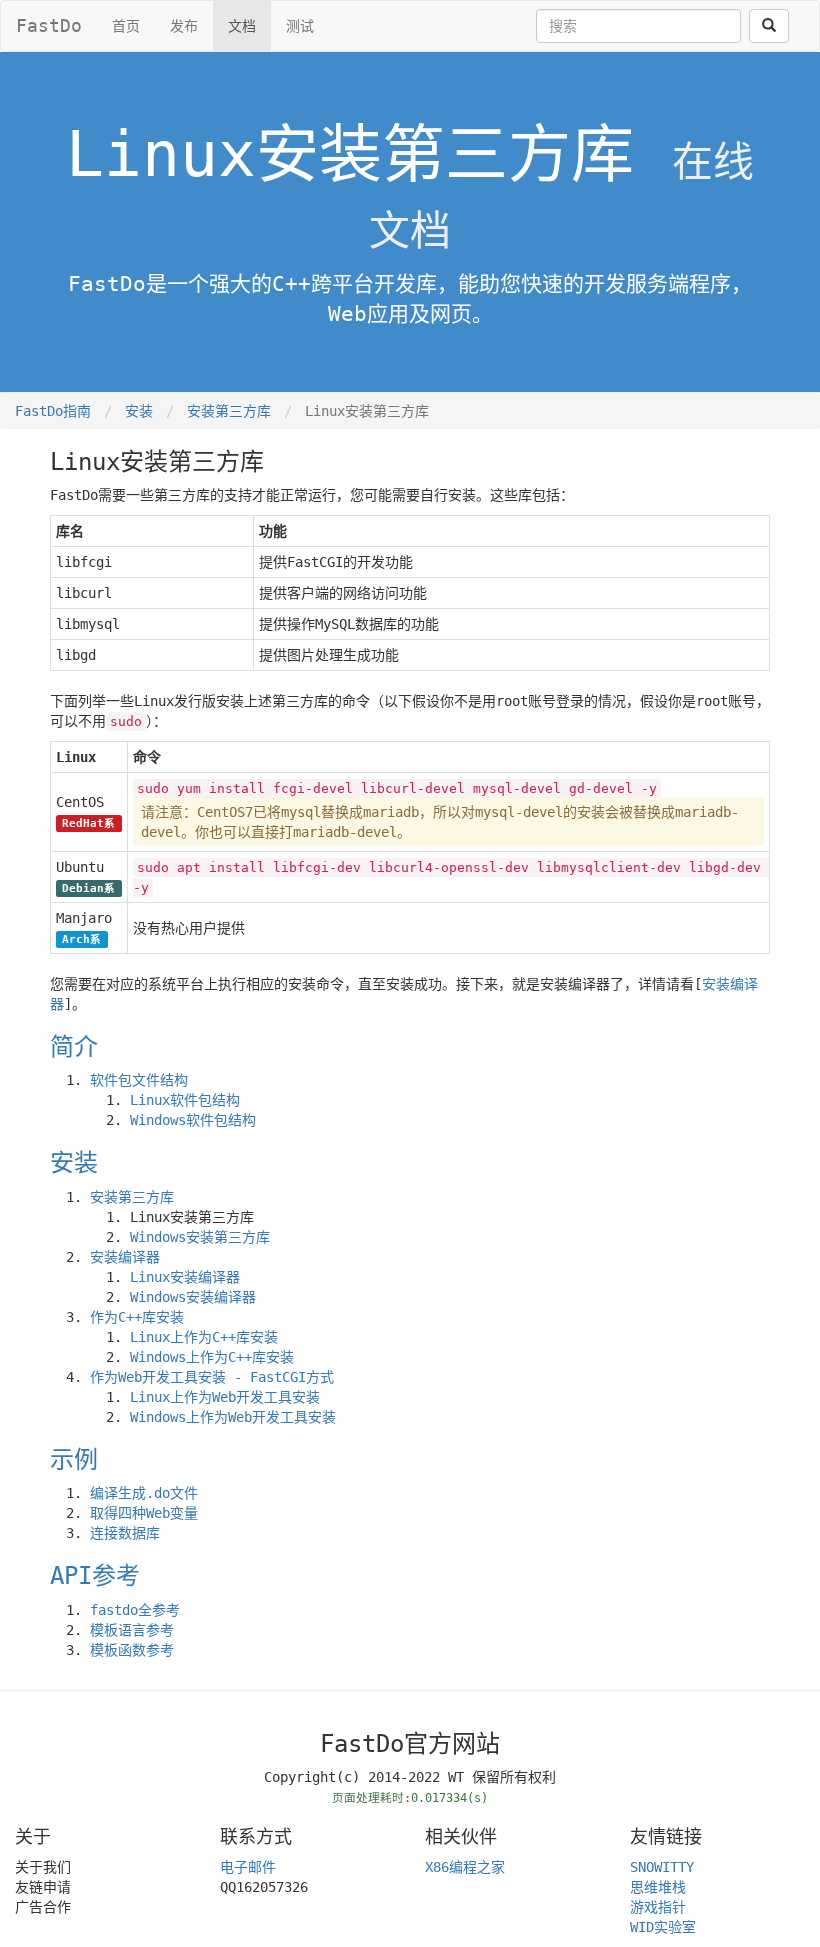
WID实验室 (663, 1927)
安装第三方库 (229, 411)
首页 (126, 26)
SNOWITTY (662, 1867)
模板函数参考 (132, 1650)
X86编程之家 (465, 1867)
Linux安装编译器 (185, 1277)
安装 (139, 411)
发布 (184, 26)
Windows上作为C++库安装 (212, 1357)
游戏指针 (658, 1907)
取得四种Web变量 (144, 1513)
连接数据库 (125, 1533)
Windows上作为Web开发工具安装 (233, 1417)
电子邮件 (248, 1867)
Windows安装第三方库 (200, 1237)
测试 (300, 26)
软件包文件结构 (139, 1080)
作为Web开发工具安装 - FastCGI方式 (212, 1377)
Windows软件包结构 (193, 1120)
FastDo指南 (53, 411)
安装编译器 (125, 1257)
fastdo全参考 (135, 1610)
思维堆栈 (658, 1887)
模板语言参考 (132, 1630)
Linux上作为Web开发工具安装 (225, 1397)
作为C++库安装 (137, 1317)
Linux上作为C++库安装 (204, 1337)
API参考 (95, 1576)
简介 (74, 1047)
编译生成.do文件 (144, 1493)
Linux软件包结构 (185, 1100)
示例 (74, 1460)
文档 (242, 26)
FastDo (49, 25)
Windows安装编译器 (193, 1297)
